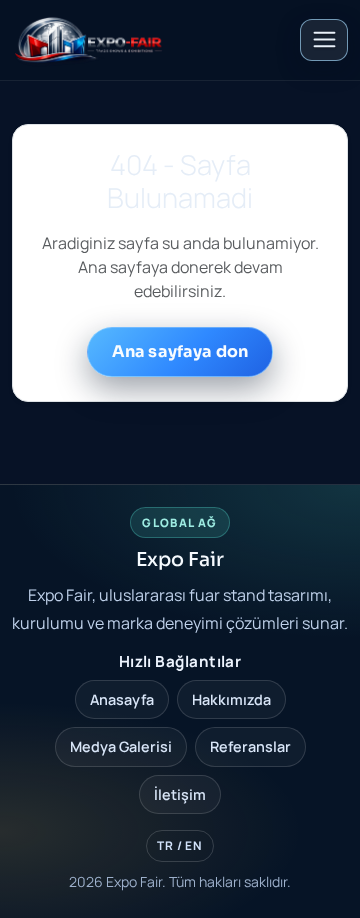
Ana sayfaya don (180, 351)
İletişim (180, 794)
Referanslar (250, 746)
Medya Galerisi (121, 746)
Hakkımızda (231, 699)
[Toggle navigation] (324, 40)
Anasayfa (122, 699)
